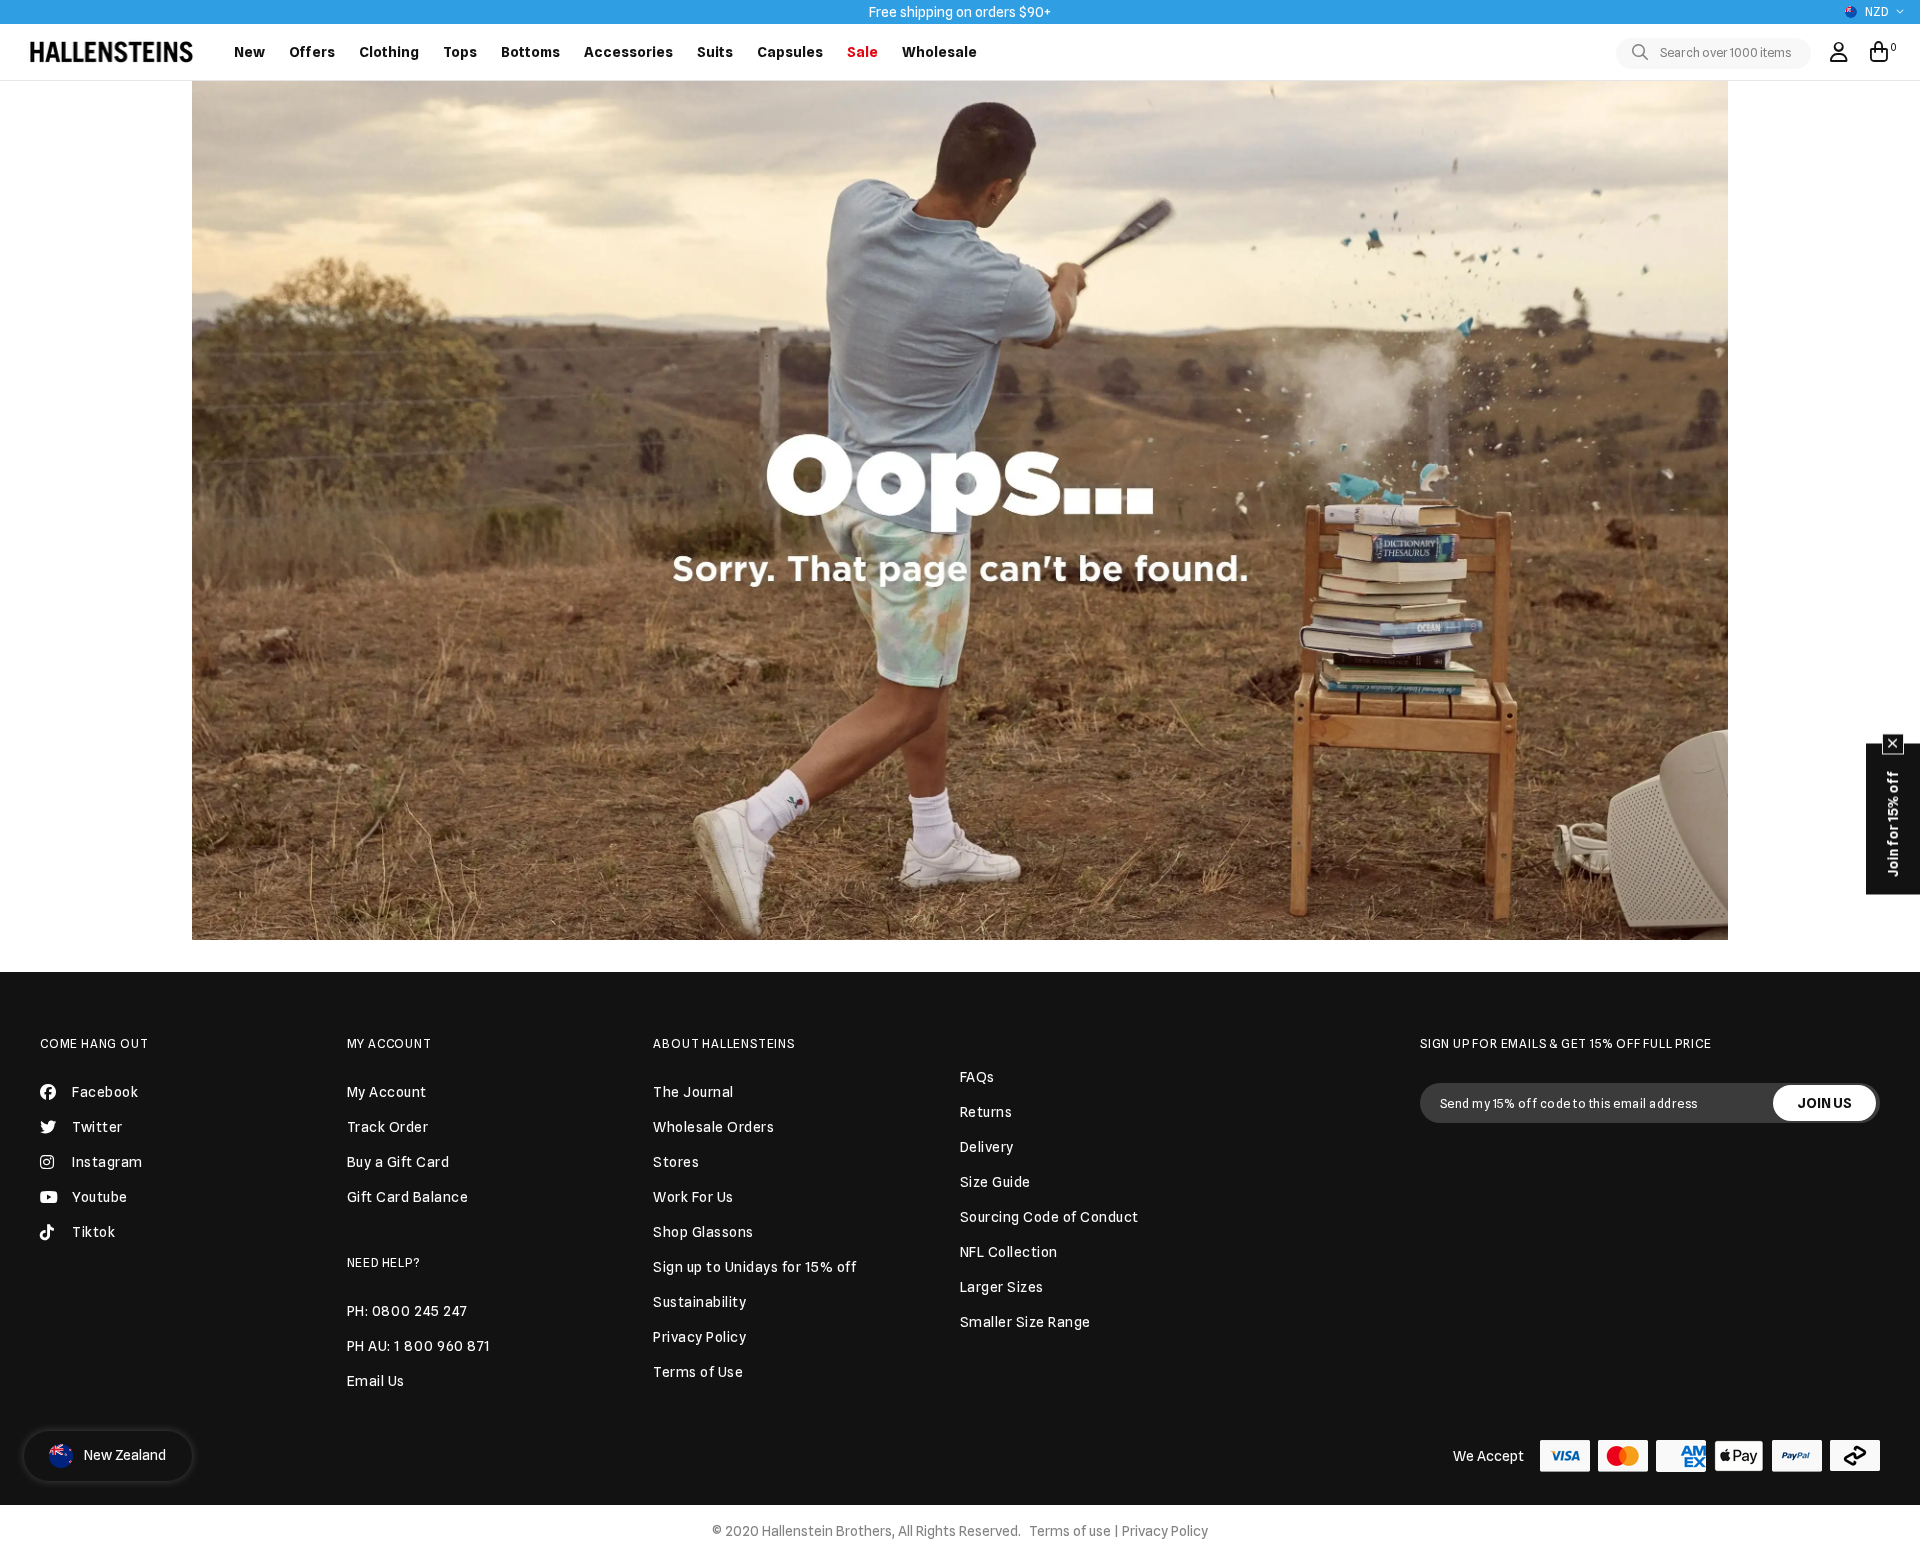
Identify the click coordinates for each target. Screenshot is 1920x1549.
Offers (312, 52)
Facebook (105, 1092)
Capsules (790, 52)
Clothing (389, 52)
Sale (862, 52)
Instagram (107, 1162)
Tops (460, 52)
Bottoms (530, 52)
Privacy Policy (1165, 1531)
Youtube (100, 1197)
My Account (389, 1043)
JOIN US (1824, 1103)
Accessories (628, 52)
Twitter (97, 1127)
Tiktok (93, 1232)
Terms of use (1070, 1531)
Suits (715, 52)
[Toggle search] (1644, 53)
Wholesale (939, 52)
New (249, 52)
